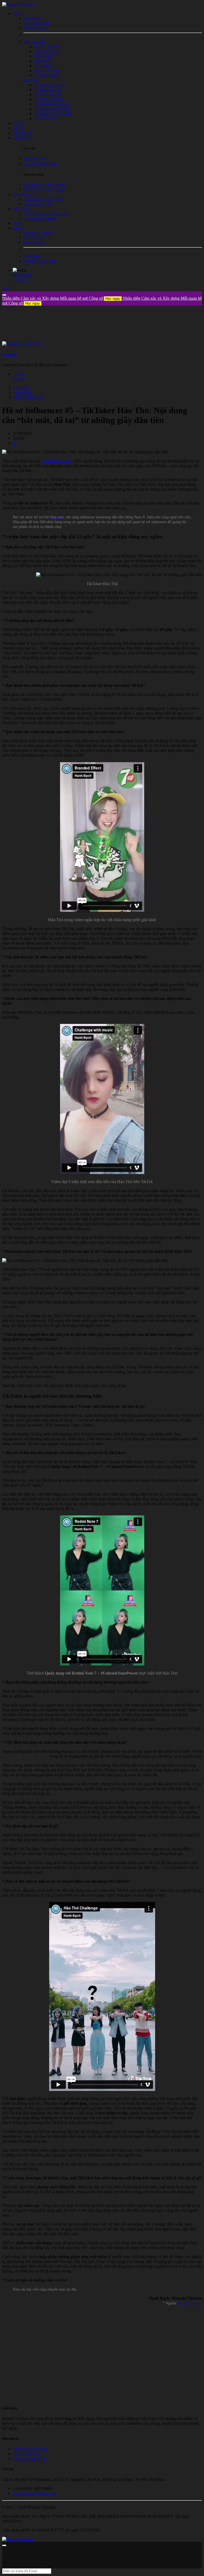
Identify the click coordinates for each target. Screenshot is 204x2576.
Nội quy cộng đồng (29, 2458)
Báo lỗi (19, 379)
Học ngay (113, 299)
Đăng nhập (22, 275)
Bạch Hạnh (9, 354)
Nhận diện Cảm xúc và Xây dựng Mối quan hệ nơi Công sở (61, 298)
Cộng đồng (22, 393)
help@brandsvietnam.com (35, 2493)
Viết (6, 289)
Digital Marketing (28, 397)
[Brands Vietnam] (18, 4)
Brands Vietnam (190, 2303)
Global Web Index (57, 461)
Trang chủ (21, 388)
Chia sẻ (19, 374)
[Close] (4, 295)
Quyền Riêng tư (26, 2454)
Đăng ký (20, 280)
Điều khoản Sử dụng (30, 2449)
